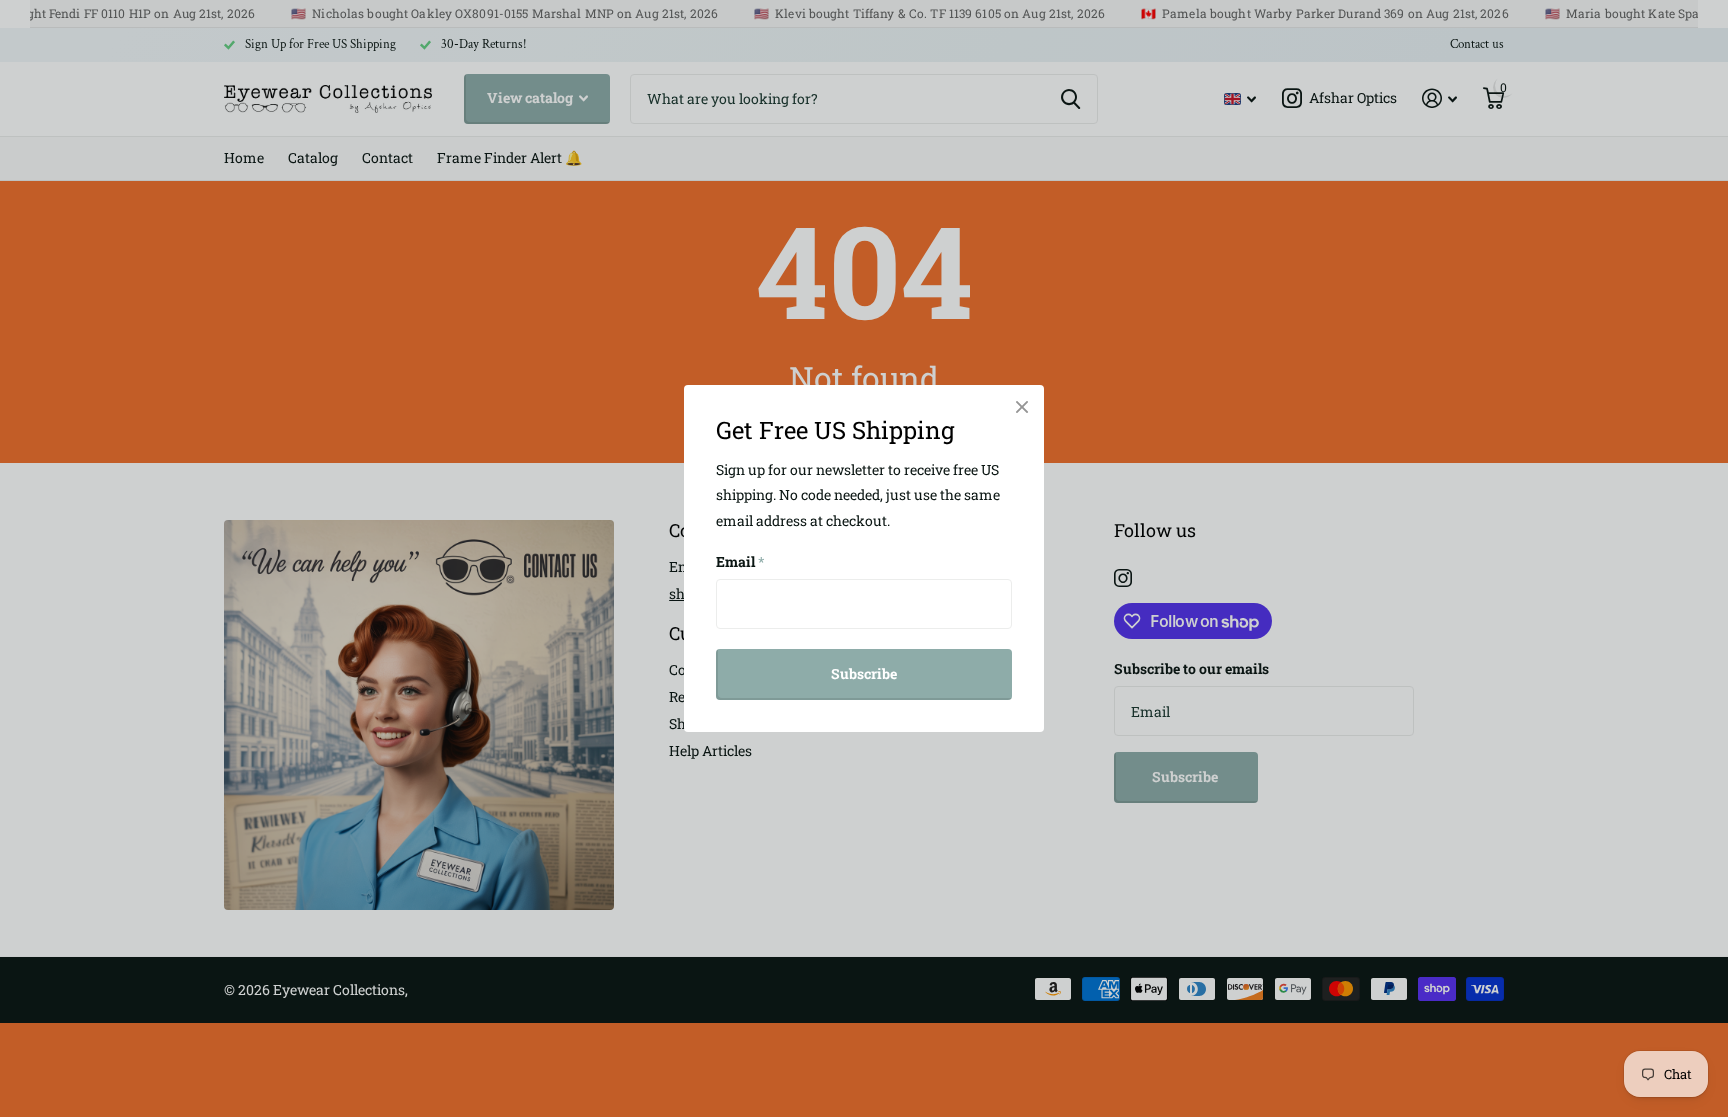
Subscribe (864, 673)
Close (1022, 407)
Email (740, 561)
